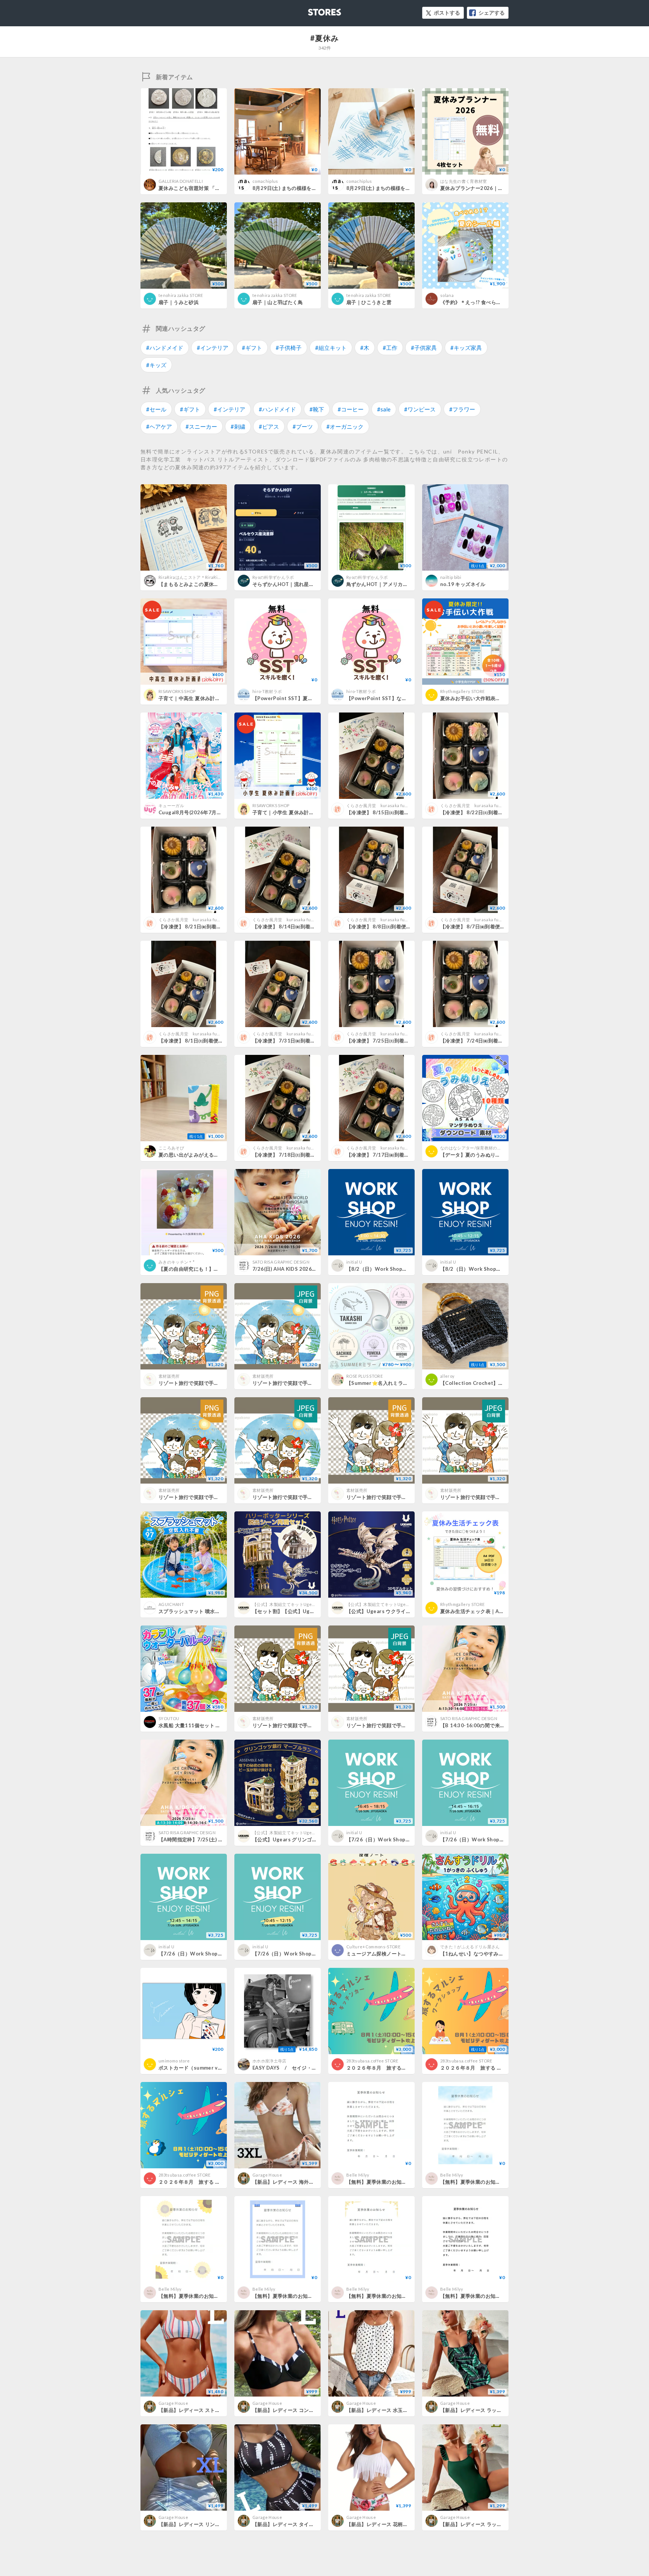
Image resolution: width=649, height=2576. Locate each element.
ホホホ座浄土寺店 (269, 2061)
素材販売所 (169, 1376)
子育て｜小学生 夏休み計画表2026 (292, 812)
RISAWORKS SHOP (177, 691)
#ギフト (252, 348)
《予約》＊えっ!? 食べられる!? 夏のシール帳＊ (494, 302)
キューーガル (171, 805)
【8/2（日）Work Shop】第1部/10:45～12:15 (495, 1269)
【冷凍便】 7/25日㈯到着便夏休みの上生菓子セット (405, 1041)
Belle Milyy (358, 2175)
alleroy (447, 1376)
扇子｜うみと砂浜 (179, 302)
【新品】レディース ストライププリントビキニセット (220, 2410)
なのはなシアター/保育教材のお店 (473, 1148)
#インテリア (213, 348)
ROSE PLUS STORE (364, 1376)
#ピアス (269, 426)
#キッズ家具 (466, 348)
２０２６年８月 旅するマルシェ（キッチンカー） (404, 2068)
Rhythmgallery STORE (462, 691)
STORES (312, 10)
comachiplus (267, 181)
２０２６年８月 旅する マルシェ (197, 2182)
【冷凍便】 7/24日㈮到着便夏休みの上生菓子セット (499, 1041)
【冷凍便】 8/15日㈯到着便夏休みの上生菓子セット (405, 812)
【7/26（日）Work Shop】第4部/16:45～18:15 (402, 1839)
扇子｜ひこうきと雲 (369, 302)
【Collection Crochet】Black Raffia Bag (489, 1383)
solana (447, 295)
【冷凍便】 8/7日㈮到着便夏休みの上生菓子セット (498, 926)
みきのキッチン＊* (177, 1262)
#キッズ (156, 365)
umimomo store (174, 2061)
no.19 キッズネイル (463, 584)
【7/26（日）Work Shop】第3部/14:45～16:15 (496, 1839)
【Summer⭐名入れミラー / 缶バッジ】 (392, 1383)
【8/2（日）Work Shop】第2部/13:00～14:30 (401, 1269)
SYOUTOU (169, 1718)
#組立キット (331, 348)
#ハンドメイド (165, 348)
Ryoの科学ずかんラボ (273, 577)
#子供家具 (424, 348)
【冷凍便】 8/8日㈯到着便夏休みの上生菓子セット (404, 926)
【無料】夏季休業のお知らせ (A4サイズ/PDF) (398, 2182)
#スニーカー (201, 426)
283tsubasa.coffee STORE (372, 2061)
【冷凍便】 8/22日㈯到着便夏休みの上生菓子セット (499, 812)
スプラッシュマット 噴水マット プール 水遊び (211, 1611)
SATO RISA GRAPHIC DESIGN (281, 1262)
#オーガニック (345, 426)
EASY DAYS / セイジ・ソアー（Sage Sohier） (310, 2068)
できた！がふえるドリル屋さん (470, 1947)
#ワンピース (420, 409)
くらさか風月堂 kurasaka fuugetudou (386, 805)
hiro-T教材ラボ (267, 691)
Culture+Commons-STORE (373, 1947)
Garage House (267, 2175)
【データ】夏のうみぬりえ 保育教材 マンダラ (496, 1155)
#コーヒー (351, 409)
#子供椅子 (289, 348)
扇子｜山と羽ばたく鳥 (278, 302)
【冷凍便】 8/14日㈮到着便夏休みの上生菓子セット (312, 926)
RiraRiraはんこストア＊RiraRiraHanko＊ (199, 577)
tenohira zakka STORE (181, 295)
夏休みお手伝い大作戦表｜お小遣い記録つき (491, 698)
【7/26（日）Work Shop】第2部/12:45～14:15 (215, 1954)
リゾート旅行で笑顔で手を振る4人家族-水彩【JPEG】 (314, 1383)
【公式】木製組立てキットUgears (285, 1604)
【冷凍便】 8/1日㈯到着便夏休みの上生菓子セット (216, 1041)
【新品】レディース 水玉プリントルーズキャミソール (407, 2410)
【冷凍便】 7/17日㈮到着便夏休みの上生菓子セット (405, 1155)
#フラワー (462, 409)
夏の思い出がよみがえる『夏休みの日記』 (206, 1155)
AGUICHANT (171, 1604)
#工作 (390, 348)
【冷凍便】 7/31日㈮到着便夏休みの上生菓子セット (312, 1041)
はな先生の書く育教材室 (464, 181)
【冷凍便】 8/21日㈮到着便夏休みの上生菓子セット (218, 926)
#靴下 (317, 409)
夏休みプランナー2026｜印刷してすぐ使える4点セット (503, 188)
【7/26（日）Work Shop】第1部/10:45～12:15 (309, 1954)
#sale (384, 409)
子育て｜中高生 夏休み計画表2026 (198, 698)
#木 (365, 348)
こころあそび (171, 1148)
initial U (354, 1262)
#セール (156, 409)
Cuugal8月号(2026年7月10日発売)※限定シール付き (219, 812)
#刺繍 (238, 426)
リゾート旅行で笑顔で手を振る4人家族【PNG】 (213, 1497)
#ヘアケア (159, 426)
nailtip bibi (451, 577)
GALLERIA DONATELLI (181, 181)
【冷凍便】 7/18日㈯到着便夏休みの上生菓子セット (312, 1155)
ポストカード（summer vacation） (200, 2068)
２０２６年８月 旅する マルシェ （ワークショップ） (502, 2068)
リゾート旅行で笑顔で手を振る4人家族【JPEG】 (308, 1497)
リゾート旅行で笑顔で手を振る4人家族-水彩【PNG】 (219, 1383)
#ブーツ (303, 426)
